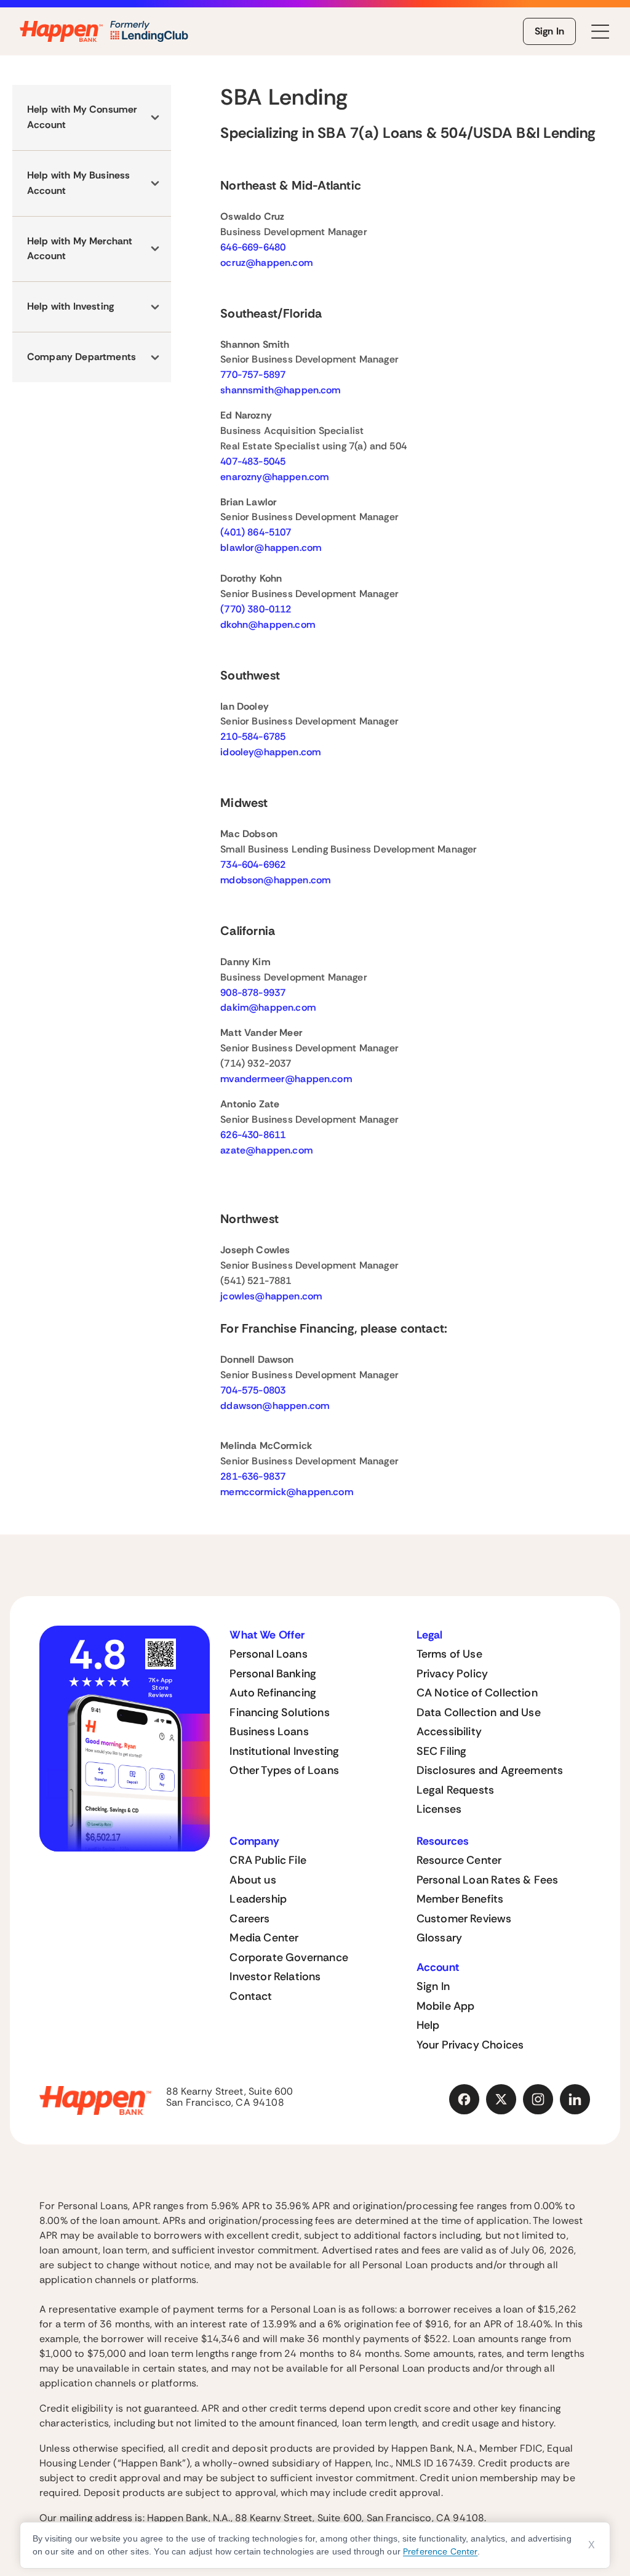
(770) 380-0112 (256, 609)
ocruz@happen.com (266, 263)
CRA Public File (268, 1860)
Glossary (439, 1938)
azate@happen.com (266, 1150)
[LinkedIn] (575, 2100)
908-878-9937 (253, 993)
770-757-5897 (253, 375)
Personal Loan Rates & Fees (488, 1880)
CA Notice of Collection (477, 1693)
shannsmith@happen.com (280, 390)
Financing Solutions (279, 1712)
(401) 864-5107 (256, 532)
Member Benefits (460, 1899)
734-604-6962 (253, 865)
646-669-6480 (253, 247)
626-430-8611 (253, 1135)
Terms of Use (449, 1654)
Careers (249, 1919)
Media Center (264, 1938)
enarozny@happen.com (274, 477)
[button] (92, 118)
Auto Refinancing (273, 1693)
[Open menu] (600, 32)
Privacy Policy (453, 1674)
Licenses (439, 1809)
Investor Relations (275, 1976)
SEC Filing (442, 1751)
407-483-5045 (253, 461)
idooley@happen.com (270, 752)
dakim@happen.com (268, 1007)
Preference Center (440, 2551)
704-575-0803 (253, 1390)
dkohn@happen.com (268, 624)
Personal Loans (269, 1654)
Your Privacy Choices (470, 2045)
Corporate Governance (289, 1957)
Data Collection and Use (479, 1712)
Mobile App (446, 2006)
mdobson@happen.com (275, 880)
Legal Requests (456, 1790)
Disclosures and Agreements (490, 1770)
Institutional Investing (284, 1751)
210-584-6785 (253, 736)
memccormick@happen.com (287, 1492)
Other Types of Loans (284, 1770)
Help (428, 2025)
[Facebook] (465, 2100)
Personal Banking (273, 1674)
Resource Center (459, 1860)
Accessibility (449, 1731)
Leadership (258, 1899)
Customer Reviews (464, 1919)
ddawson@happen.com (275, 1406)
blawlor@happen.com (271, 548)
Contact (251, 1996)
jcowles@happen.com (271, 1296)
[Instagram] (538, 2100)
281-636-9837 (253, 1476)
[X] (501, 2100)
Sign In (549, 31)
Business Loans (269, 1731)
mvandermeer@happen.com (286, 1079)
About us (253, 1880)
